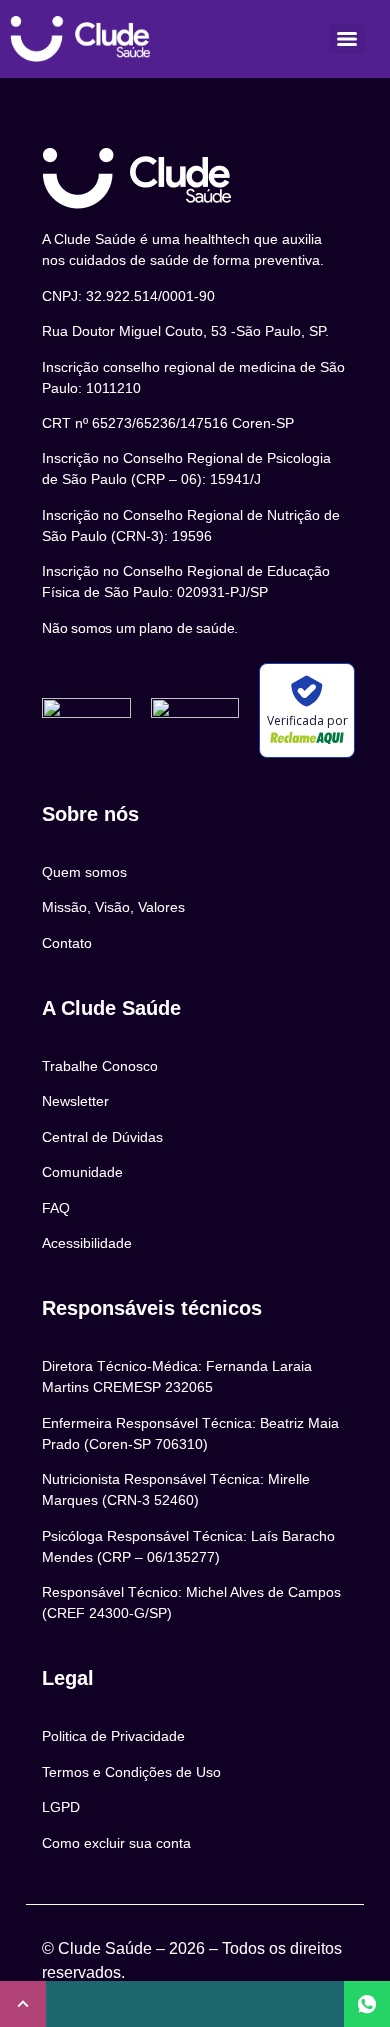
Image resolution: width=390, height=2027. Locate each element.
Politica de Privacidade (113, 1736)
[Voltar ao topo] (23, 2004)
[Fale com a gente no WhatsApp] (367, 2004)
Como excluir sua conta (116, 1843)
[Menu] (347, 39)
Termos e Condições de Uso (131, 1772)
